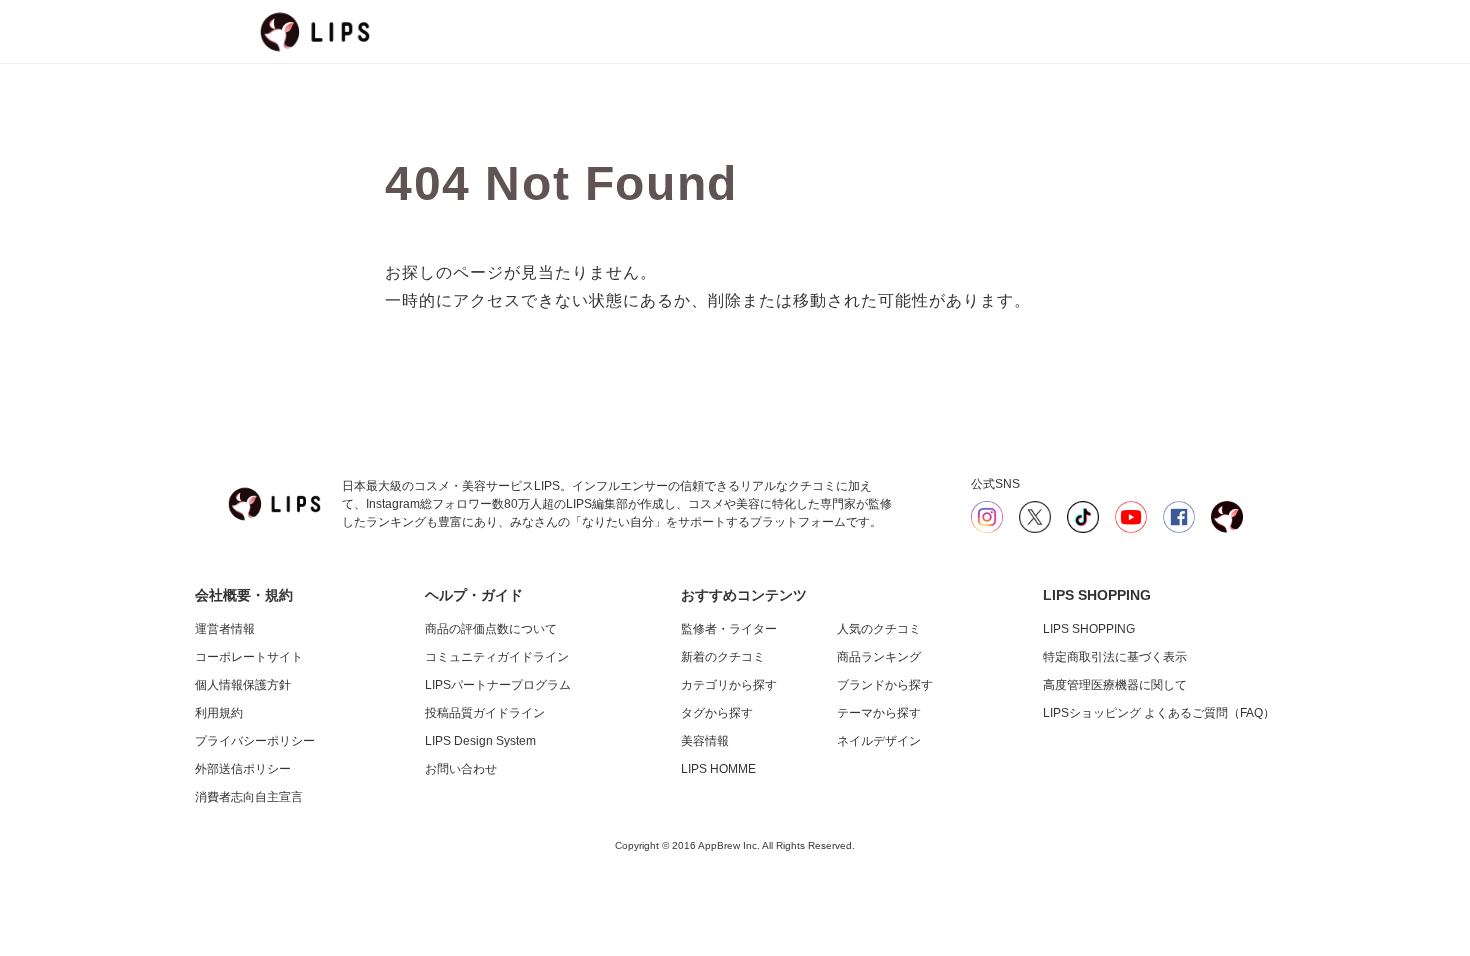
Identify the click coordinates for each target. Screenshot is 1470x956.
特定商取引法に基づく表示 (1115, 657)
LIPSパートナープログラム (498, 685)
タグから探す (717, 713)
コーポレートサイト (249, 657)
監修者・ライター (729, 629)
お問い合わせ (461, 769)
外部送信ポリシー (243, 769)
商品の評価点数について (491, 629)
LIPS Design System (480, 741)
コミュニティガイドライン (497, 657)
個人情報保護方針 (243, 685)
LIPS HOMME (718, 769)
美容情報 (705, 741)
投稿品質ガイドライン (485, 713)
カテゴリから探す (729, 685)
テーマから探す (879, 713)
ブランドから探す (885, 685)
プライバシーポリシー (255, 741)
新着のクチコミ (723, 657)
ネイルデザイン (879, 741)
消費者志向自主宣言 (249, 797)
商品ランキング (879, 657)
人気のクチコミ (879, 629)
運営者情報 (225, 629)
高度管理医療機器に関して (1115, 685)
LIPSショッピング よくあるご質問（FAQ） (1159, 713)
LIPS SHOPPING (1089, 629)
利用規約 (219, 713)
